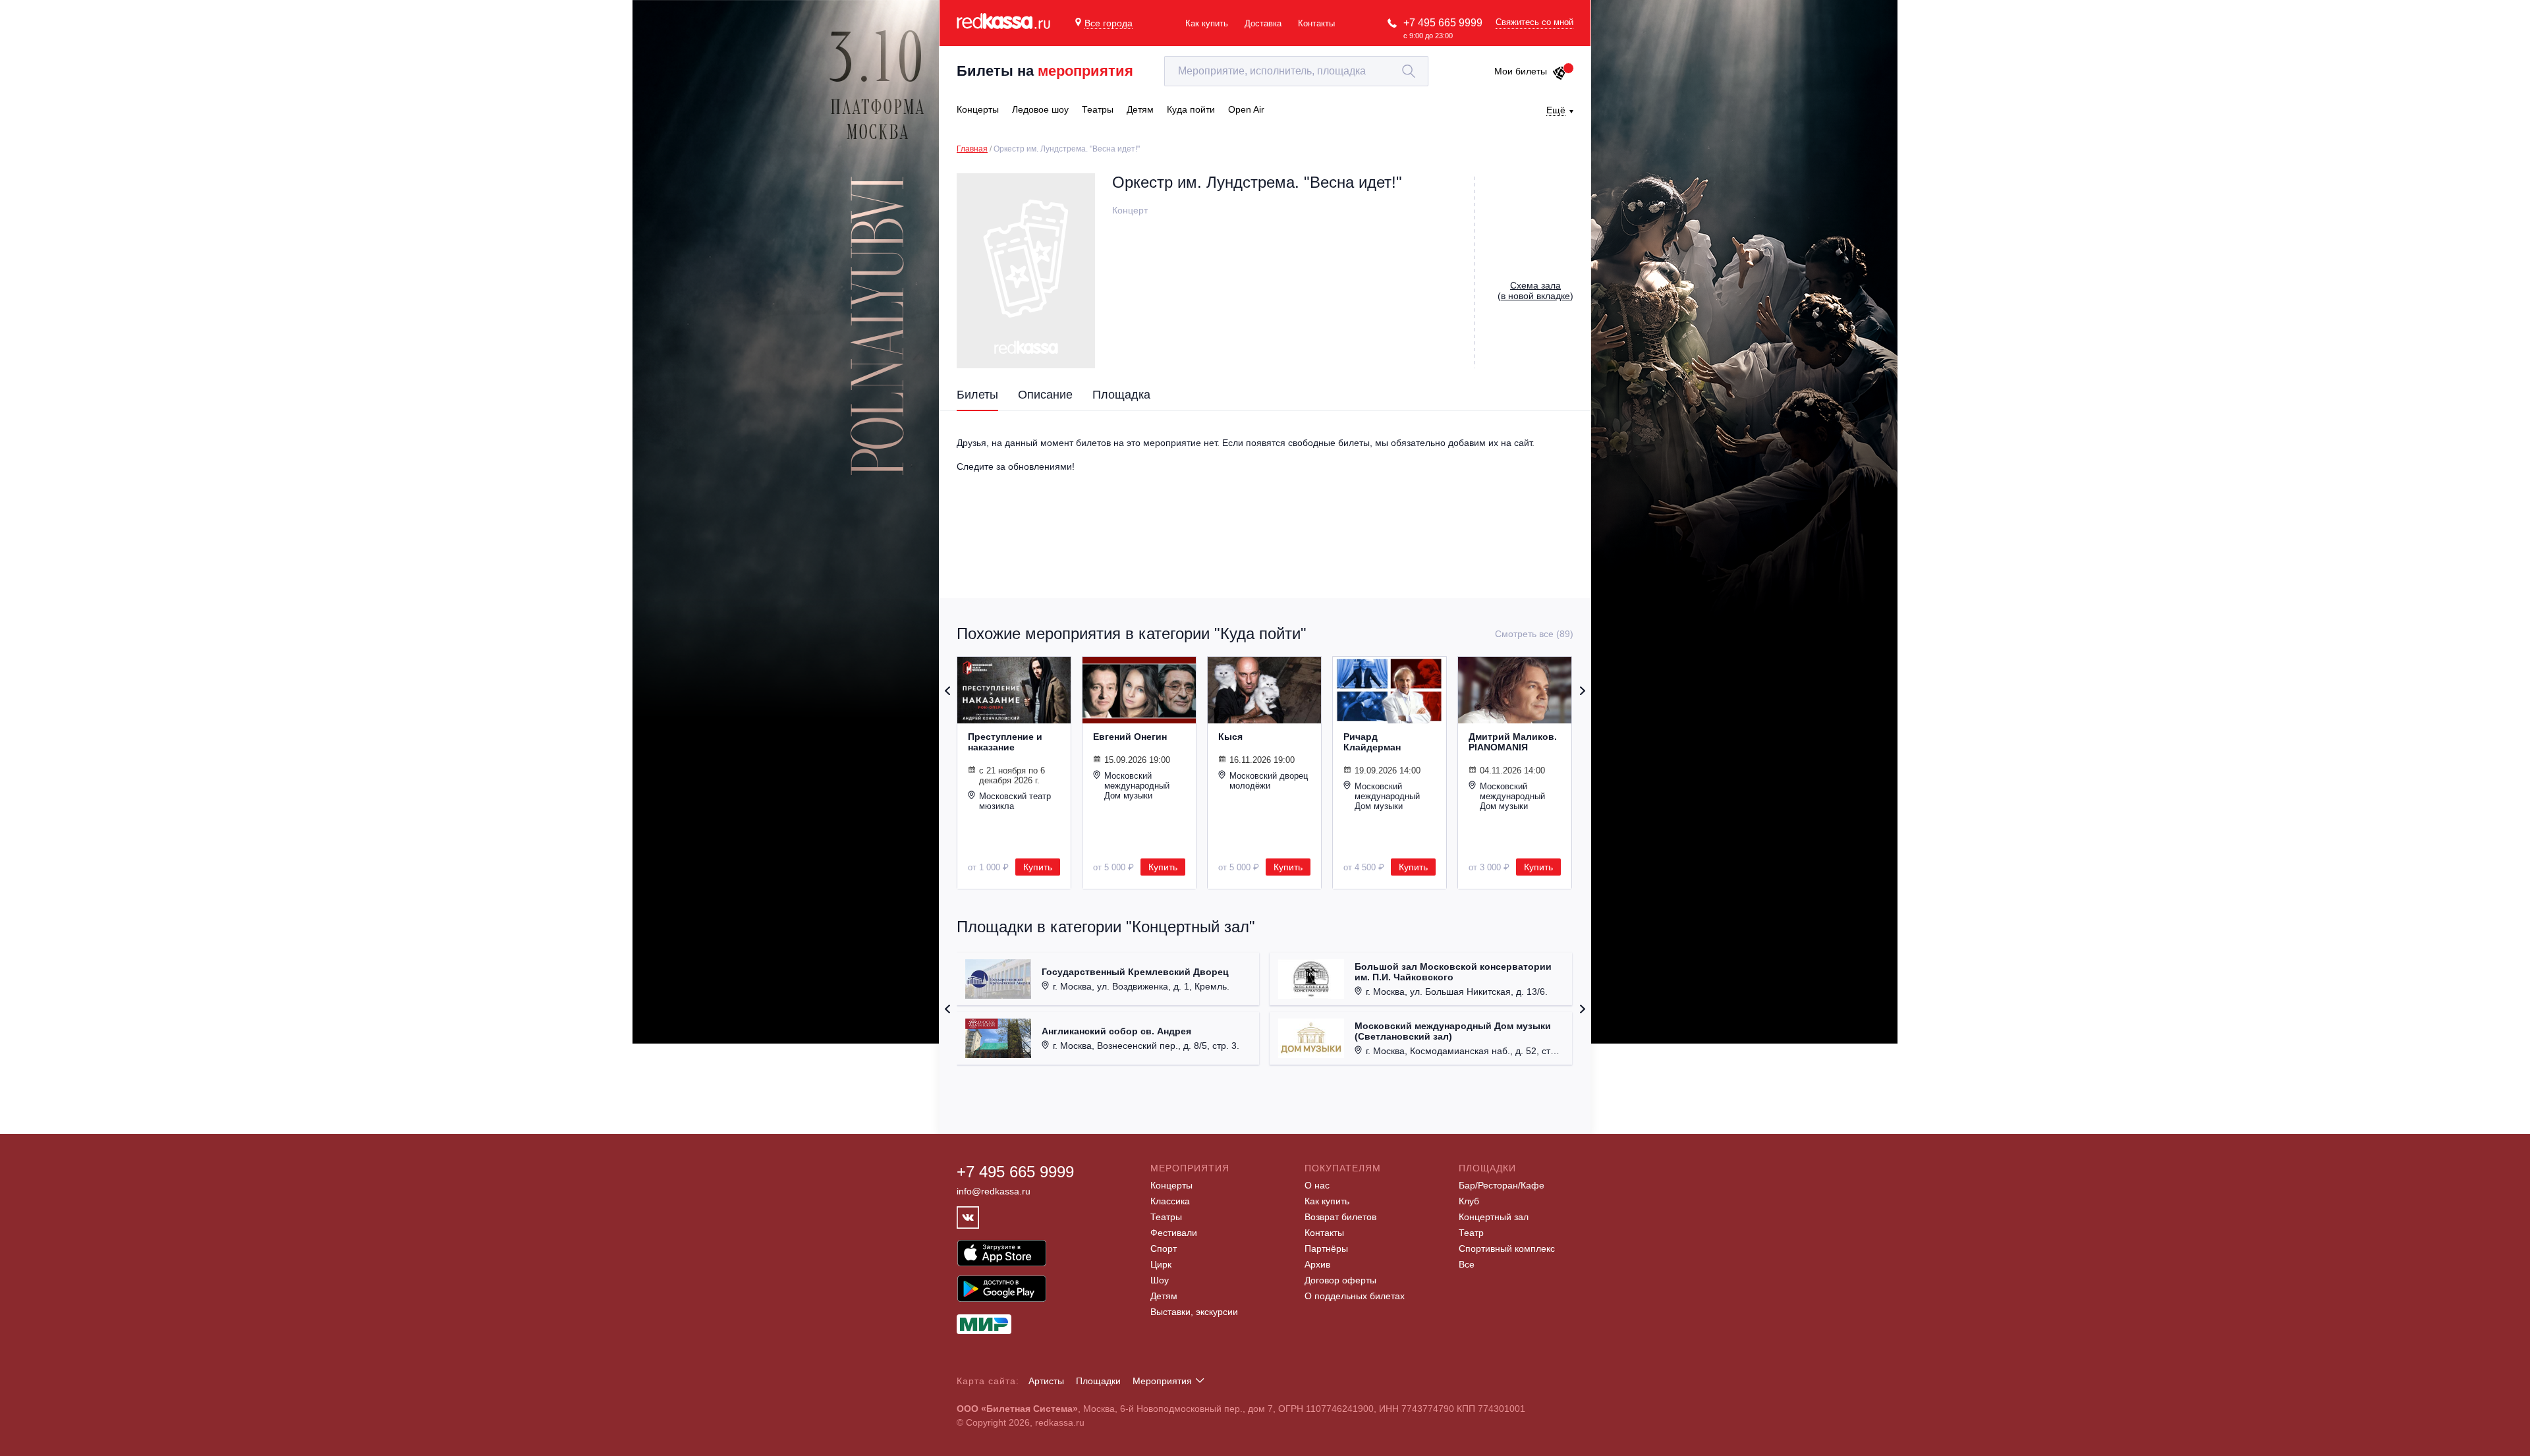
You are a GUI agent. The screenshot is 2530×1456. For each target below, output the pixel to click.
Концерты (1171, 1185)
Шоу (1160, 1280)
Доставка (1263, 23)
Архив (1317, 1264)
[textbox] (1296, 71)
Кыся (1230, 737)
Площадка (1121, 395)
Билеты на (1045, 71)
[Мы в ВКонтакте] (968, 1218)
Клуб (1469, 1201)
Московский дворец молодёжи (1269, 781)
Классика (1170, 1201)
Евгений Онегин (1130, 737)
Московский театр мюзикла (1015, 801)
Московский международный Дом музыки (1137, 786)
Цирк (1161, 1264)
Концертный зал (1494, 1217)
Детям (1164, 1296)
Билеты (977, 395)
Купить (1038, 867)
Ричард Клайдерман (1372, 742)
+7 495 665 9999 (1443, 23)
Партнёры (1326, 1248)
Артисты (1046, 1381)
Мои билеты (1521, 71)
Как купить (1207, 23)
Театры (1166, 1217)
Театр (1471, 1233)
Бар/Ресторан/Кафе (1502, 1185)
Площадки (1098, 1381)
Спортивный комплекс (1507, 1248)
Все (1467, 1264)
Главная (972, 149)
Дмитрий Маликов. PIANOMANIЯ (1513, 742)
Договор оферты (1340, 1280)
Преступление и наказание (1005, 742)
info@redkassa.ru (994, 1191)
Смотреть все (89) (1534, 634)
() (1535, 291)
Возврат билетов (1340, 1217)
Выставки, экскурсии (1194, 1312)
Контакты (1316, 23)
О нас (1317, 1185)
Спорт (1164, 1248)
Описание (1045, 395)
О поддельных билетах (1355, 1296)
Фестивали (1174, 1233)
